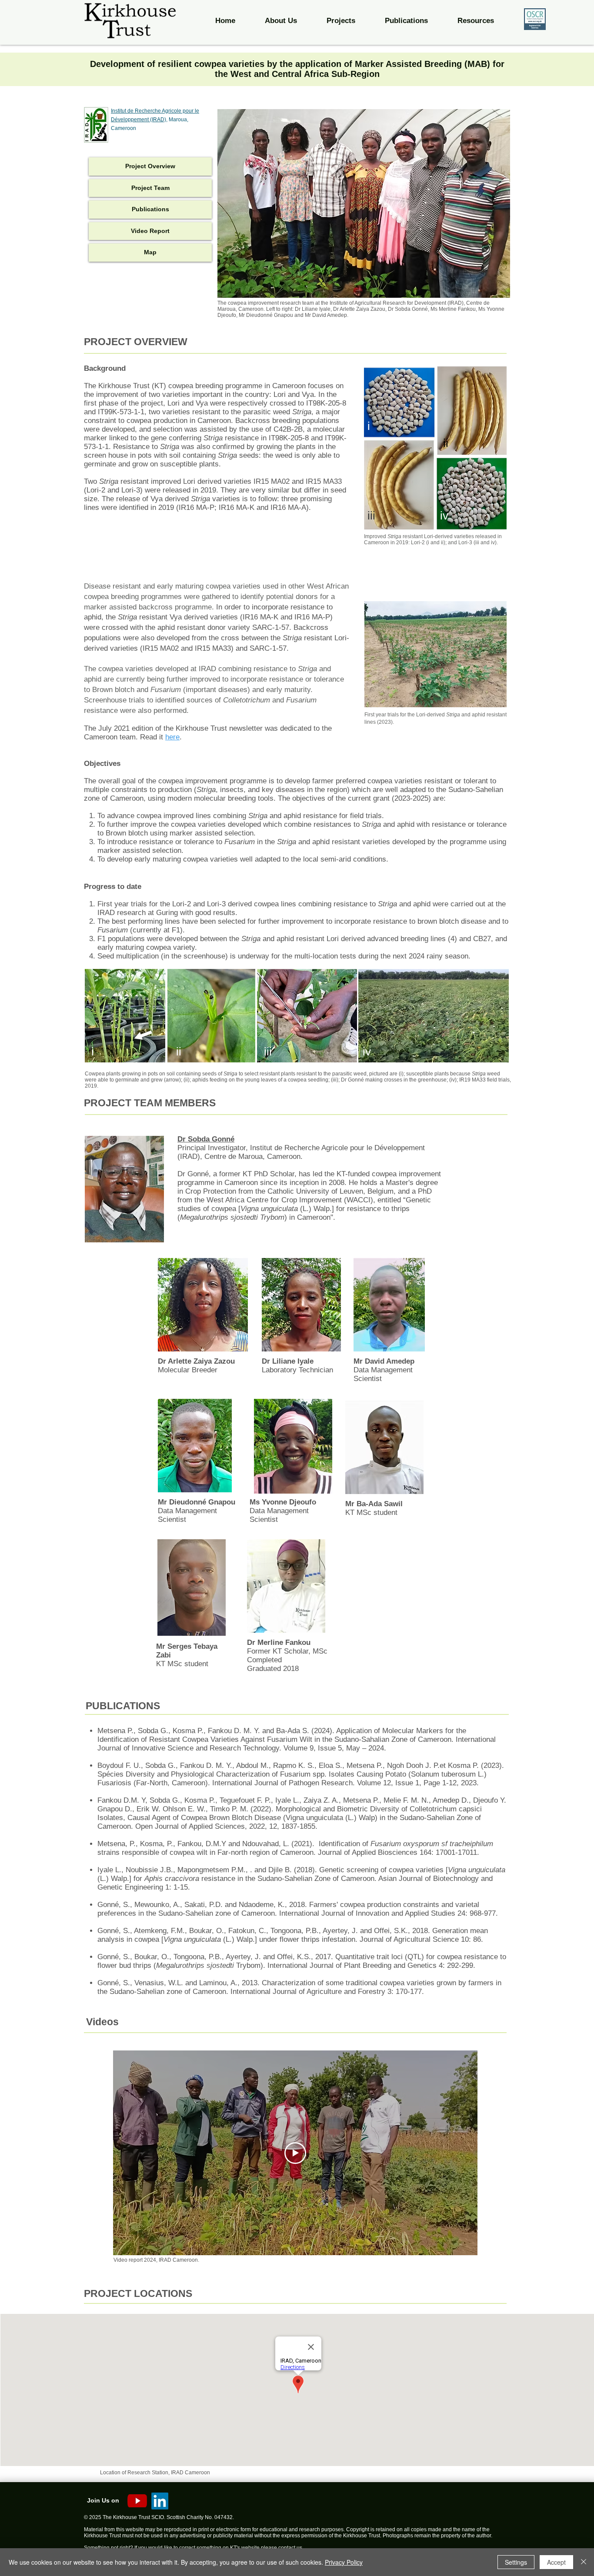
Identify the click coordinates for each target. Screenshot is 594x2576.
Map (150, 252)
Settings (516, 2562)
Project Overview (150, 166)
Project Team (150, 188)
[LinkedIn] (160, 2501)
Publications (150, 209)
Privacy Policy (344, 2562)
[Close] (584, 2562)
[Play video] (295, 2153)
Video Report (150, 231)
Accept (556, 2562)
